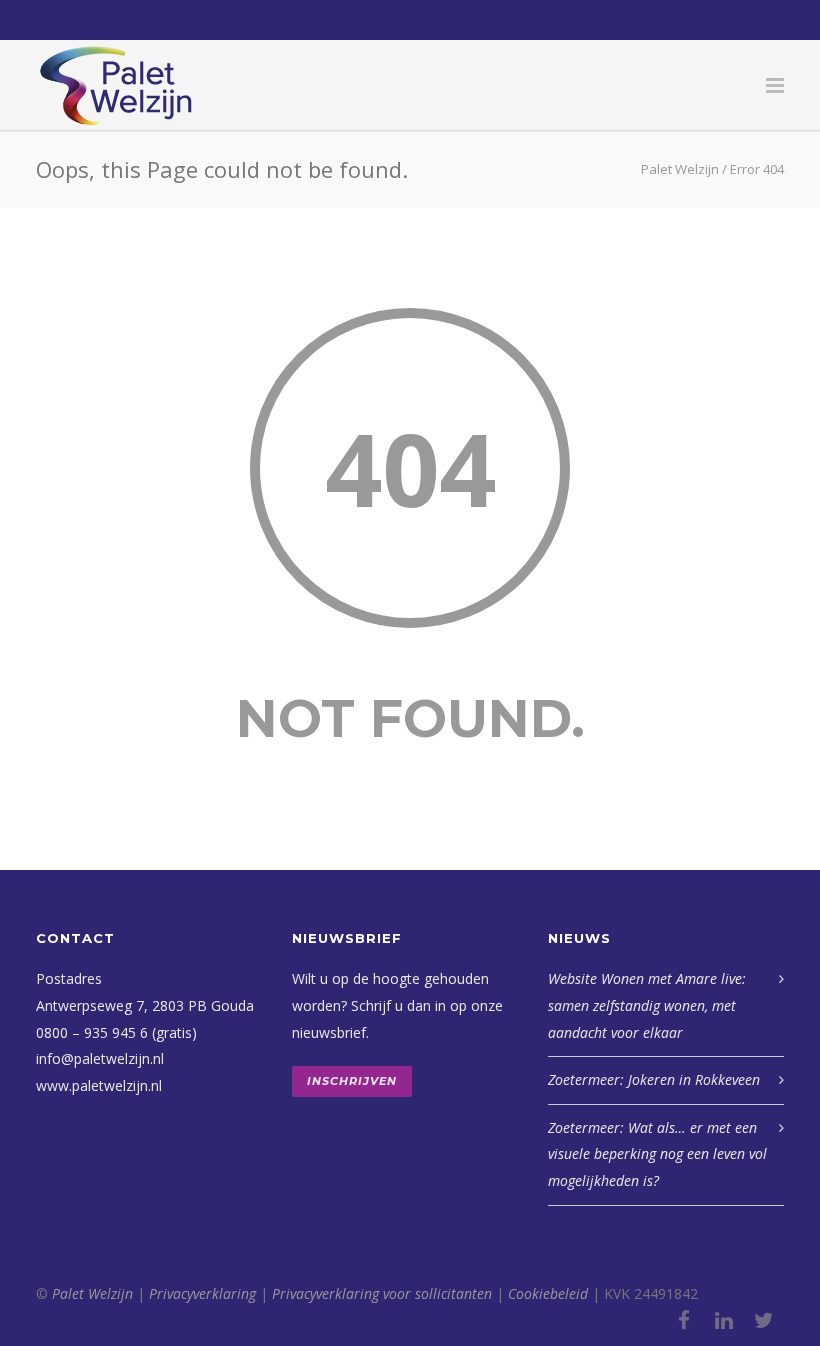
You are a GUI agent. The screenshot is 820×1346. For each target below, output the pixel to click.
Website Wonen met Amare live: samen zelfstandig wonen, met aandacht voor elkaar (647, 1005)
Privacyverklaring (202, 1293)
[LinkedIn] (724, 1320)
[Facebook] (684, 1320)
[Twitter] (764, 1320)
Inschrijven (352, 1081)
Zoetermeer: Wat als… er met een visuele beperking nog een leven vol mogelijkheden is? (657, 1154)
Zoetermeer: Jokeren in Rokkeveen (654, 1079)
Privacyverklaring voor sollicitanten (382, 1293)
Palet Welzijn (92, 1293)
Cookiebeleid (548, 1293)
